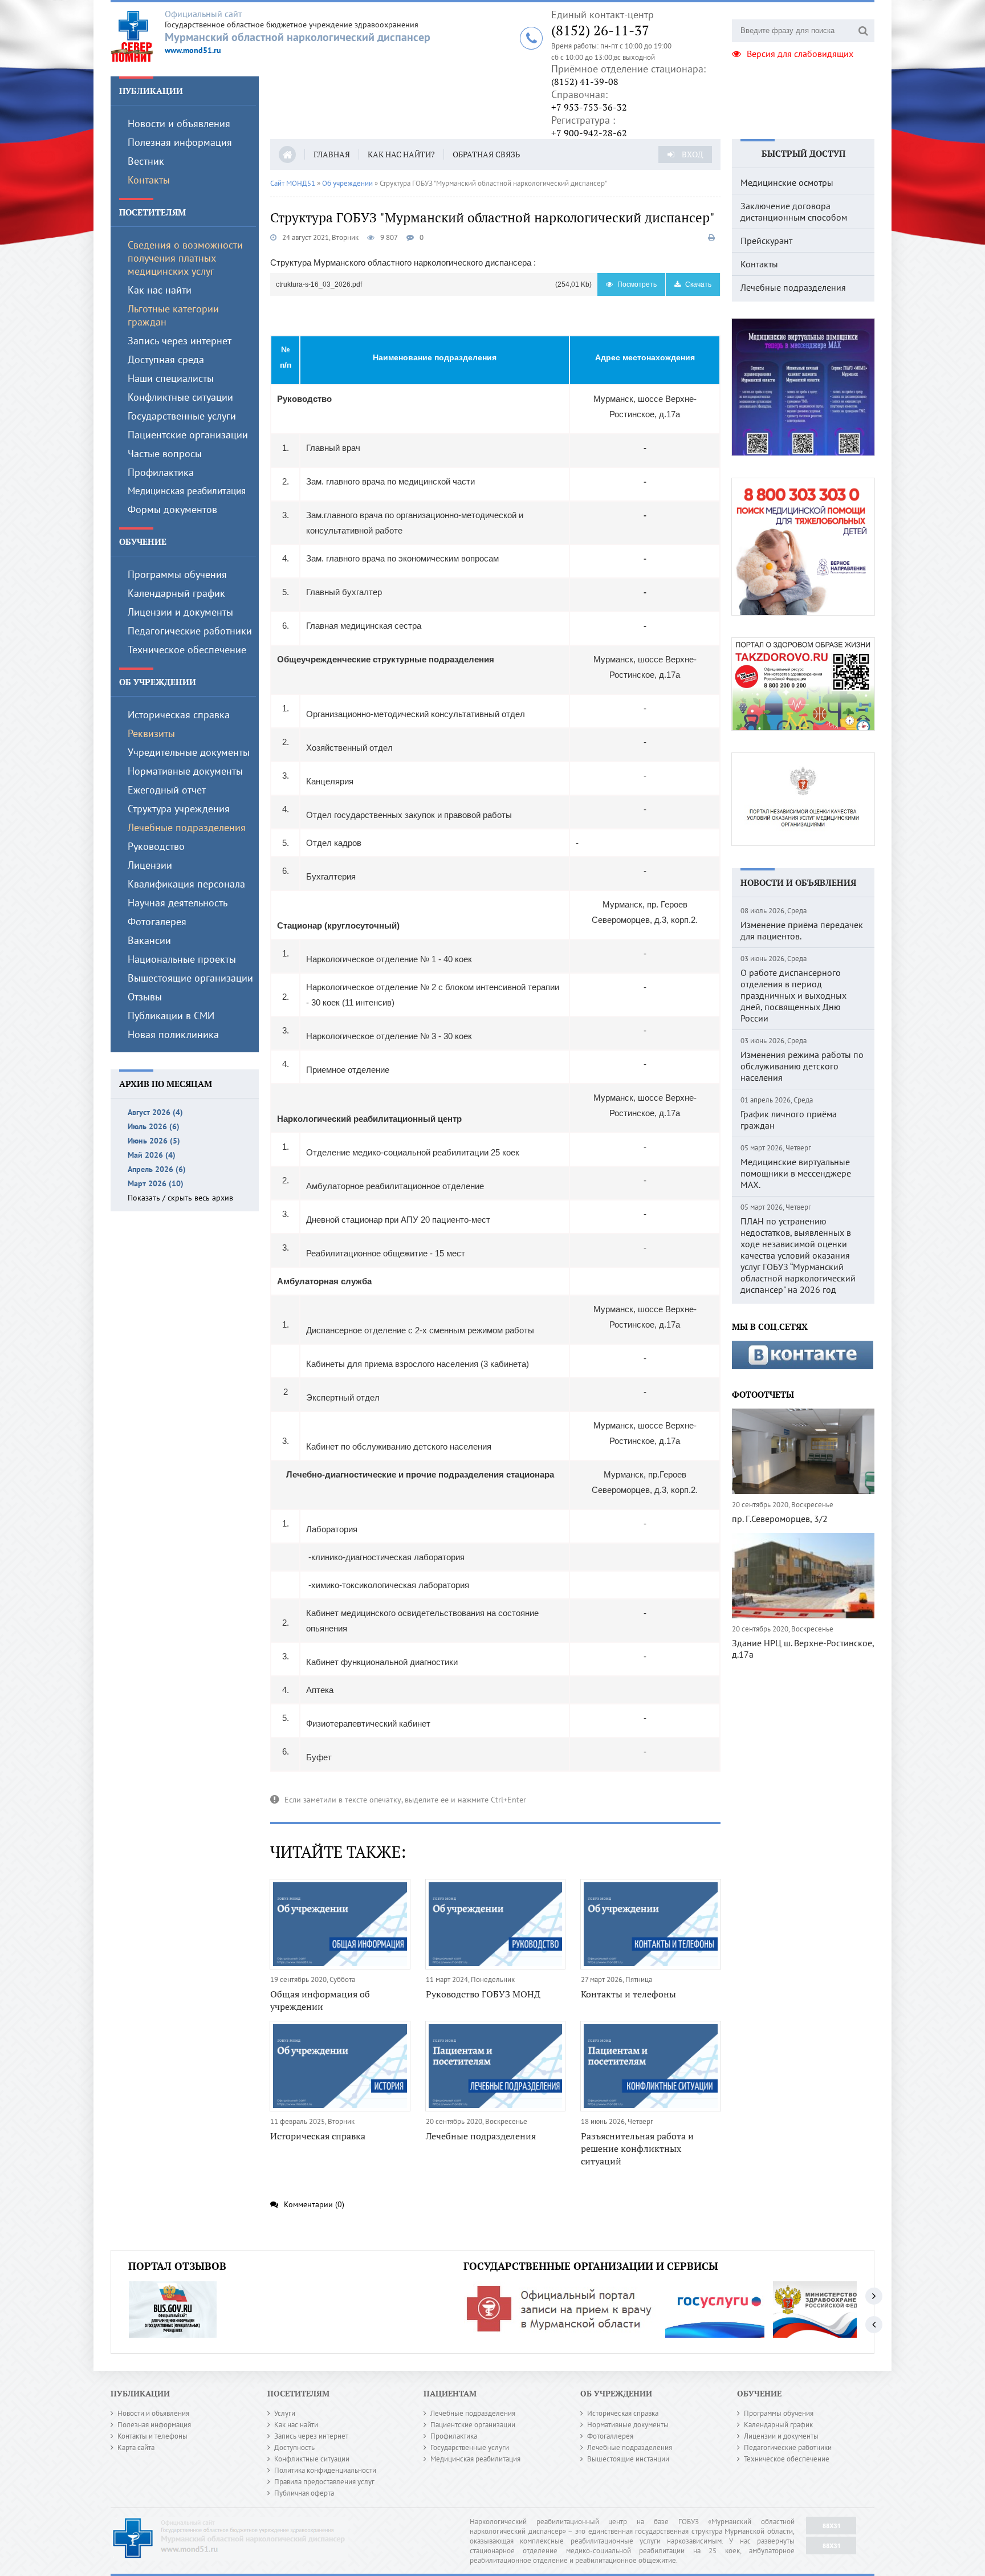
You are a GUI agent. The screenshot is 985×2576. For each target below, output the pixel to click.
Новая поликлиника (173, 1034)
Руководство (156, 846)
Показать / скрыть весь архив (180, 1198)
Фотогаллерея (610, 2436)
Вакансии (149, 940)
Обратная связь (486, 154)
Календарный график (176, 593)
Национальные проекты (182, 959)
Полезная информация (180, 142)
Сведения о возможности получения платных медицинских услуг (185, 258)
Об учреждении (158, 682)
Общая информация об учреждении (320, 2000)
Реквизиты (151, 733)
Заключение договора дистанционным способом (794, 211)
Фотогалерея (157, 921)
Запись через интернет (180, 341)
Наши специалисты (171, 378)
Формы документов (172, 509)
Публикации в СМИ (171, 1016)
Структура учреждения (179, 809)
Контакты (149, 180)
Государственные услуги (182, 416)
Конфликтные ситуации (180, 397)
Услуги (285, 2413)
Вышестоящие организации (190, 978)
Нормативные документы (185, 771)
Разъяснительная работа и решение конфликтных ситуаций (637, 2148)
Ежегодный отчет (167, 790)
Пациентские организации (188, 435)
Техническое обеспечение (187, 650)
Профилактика (161, 472)
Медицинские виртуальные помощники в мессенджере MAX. (796, 1173)
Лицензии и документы (180, 612)
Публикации (151, 91)
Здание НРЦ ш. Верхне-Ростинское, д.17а (803, 1649)
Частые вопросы (165, 453)
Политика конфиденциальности (325, 2470)
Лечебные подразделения (187, 827)
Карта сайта (136, 2447)
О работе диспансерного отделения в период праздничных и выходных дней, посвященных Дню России (793, 995)
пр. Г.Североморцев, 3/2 (780, 1519)
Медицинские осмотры (787, 182)
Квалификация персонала (186, 884)
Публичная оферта (304, 2493)
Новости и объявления (179, 123)
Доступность (294, 2447)
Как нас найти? (401, 154)
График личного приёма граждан (789, 1120)
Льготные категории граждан (173, 315)
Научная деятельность (178, 903)
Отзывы (145, 997)
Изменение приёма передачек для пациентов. (802, 930)
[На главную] (138, 36)
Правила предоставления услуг (324, 2482)
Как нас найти (160, 290)
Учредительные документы (189, 752)
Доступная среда (166, 359)
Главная (332, 154)
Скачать (697, 284)
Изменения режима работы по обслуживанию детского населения (802, 1066)
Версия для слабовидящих (800, 54)
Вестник (146, 161)
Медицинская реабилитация (187, 491)
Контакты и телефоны (628, 1994)
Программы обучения (177, 574)
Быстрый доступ (803, 153)
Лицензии (150, 865)
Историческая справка (179, 715)
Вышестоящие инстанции (628, 2459)
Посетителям (152, 212)
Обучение (143, 542)
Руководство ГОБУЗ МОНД (483, 1994)
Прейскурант (766, 241)
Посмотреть (636, 284)
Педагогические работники (190, 631)
